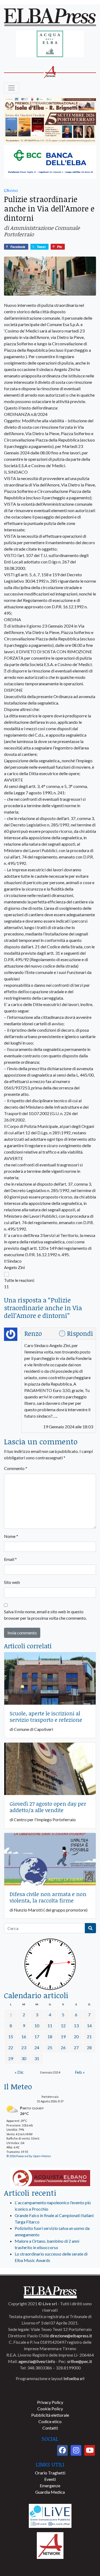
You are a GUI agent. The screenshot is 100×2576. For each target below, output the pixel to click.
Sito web (12, 1582)
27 (76, 2047)
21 (89, 2037)
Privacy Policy (50, 2402)
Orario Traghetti (50, 2473)
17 (37, 2037)
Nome (11, 1536)
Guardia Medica (50, 2492)
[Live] (50, 2515)
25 (50, 2047)
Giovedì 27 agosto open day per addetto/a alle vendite (48, 1807)
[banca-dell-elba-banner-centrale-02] (50, 162)
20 (76, 2037)
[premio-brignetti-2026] (50, 120)
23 (24, 2047)
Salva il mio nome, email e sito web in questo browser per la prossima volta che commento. (45, 1615)
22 (11, 2047)
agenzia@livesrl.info (37, 2361)
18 (50, 2037)
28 (89, 2047)
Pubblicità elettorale (50, 2415)
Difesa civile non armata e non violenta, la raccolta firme (48, 1897)
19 (63, 2037)
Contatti (50, 2428)
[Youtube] (90, 2450)
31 (37, 2058)
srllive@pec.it (80, 2361)
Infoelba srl (74, 2378)
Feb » (80, 2072)
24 (37, 2047)
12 (63, 2026)
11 (50, 2026)
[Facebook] (62, 2450)
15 (11, 2037)
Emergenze (50, 2486)
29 (11, 2058)
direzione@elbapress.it (71, 2336)
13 (76, 2026)
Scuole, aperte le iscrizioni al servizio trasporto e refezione (46, 1716)
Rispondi (80, 1333)
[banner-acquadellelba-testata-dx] (50, 44)
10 (37, 2026)
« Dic (19, 2072)
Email (10, 1559)
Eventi (50, 2479)
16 (24, 2037)
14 (89, 2026)
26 (63, 2047)
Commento (16, 1468)
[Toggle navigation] (11, 88)
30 (24, 2058)
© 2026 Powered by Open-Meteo (29, 2156)
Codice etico (50, 2421)
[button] (50, 1274)
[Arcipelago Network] (50, 2545)
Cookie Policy (50, 2409)
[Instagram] (76, 2450)
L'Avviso (11, 190)
